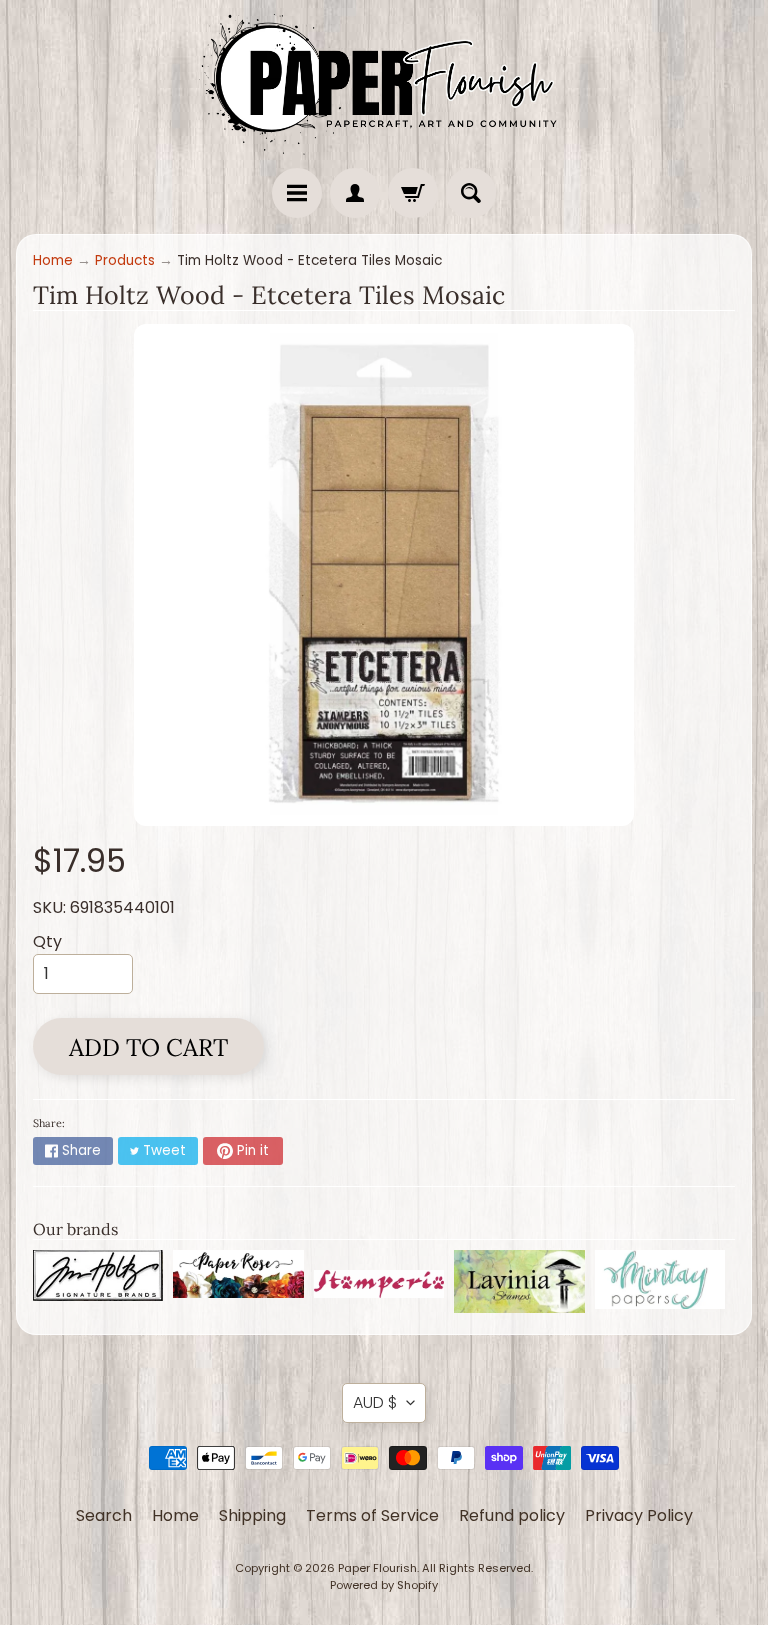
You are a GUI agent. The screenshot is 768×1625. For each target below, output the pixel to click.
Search (104, 1515)
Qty (47, 941)
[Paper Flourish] (384, 79)
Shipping (252, 1515)
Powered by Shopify (384, 1585)
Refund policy (512, 1515)
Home (53, 260)
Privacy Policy (639, 1515)
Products (125, 260)
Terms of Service (372, 1515)
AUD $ (375, 1402)
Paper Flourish (377, 1568)
